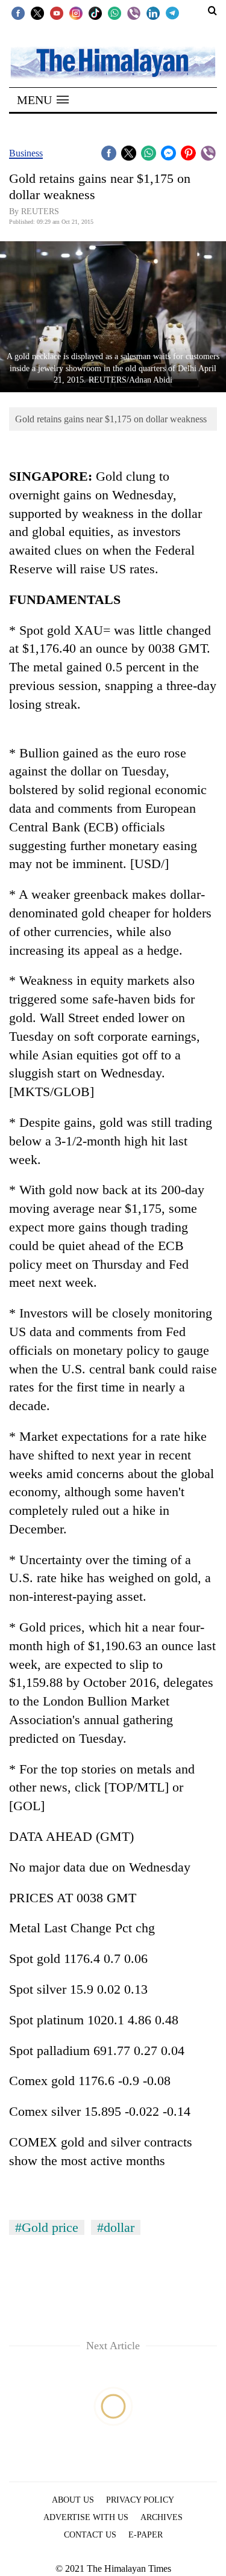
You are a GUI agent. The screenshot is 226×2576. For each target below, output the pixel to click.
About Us (73, 2500)
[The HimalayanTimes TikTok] (95, 13)
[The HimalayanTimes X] (37, 13)
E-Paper (146, 2535)
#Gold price (47, 2227)
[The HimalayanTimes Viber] (134, 13)
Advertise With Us (86, 2517)
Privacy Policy (140, 2500)
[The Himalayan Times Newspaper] (113, 62)
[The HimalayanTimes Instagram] (76, 13)
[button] (43, 100)
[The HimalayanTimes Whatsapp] (115, 13)
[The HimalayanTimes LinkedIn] (153, 13)
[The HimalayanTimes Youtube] (57, 13)
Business (26, 153)
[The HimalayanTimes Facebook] (18, 13)
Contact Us (90, 2535)
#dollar (116, 2227)
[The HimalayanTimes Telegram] (172, 13)
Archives (162, 2517)
